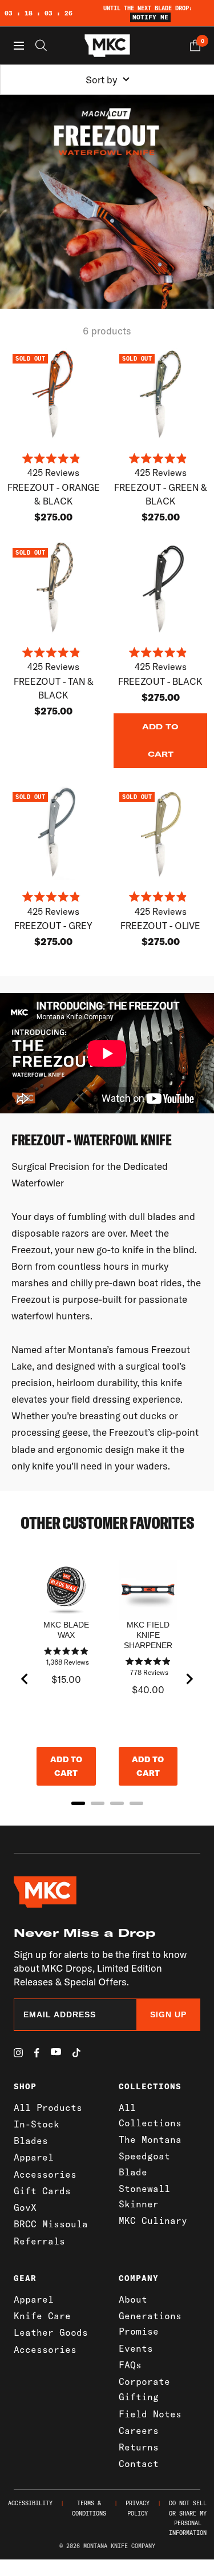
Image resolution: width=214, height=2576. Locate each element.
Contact (139, 2464)
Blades (31, 2141)
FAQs (130, 2365)
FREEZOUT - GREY (53, 926)
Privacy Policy (138, 2508)
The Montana (150, 2139)
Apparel (34, 2157)
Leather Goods (51, 2332)
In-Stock (37, 2124)
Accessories (45, 2174)
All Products (48, 2107)
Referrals (39, 2241)
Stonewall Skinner (144, 2196)
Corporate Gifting (144, 2389)
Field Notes (150, 2414)
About (133, 2299)
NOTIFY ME (150, 17)
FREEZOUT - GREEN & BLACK (161, 494)
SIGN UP (168, 2014)
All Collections (150, 2115)
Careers (139, 2430)
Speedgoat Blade (144, 2164)
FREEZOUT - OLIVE (160, 926)
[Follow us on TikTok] (76, 2053)
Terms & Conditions (89, 2508)
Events (136, 2348)
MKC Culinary (153, 2220)
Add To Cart (160, 740)
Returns (139, 2447)
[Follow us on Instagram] (18, 2053)
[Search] (41, 45)
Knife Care (42, 2316)
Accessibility (30, 2503)
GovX (25, 2207)
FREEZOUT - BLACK (160, 681)
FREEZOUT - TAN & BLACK (54, 688)
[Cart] (195, 45)
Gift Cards (42, 2191)
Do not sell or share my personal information (188, 2518)
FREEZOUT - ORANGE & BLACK (54, 494)
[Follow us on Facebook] (37, 2053)
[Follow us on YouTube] (56, 2052)
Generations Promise (150, 2323)
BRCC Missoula (51, 2224)
